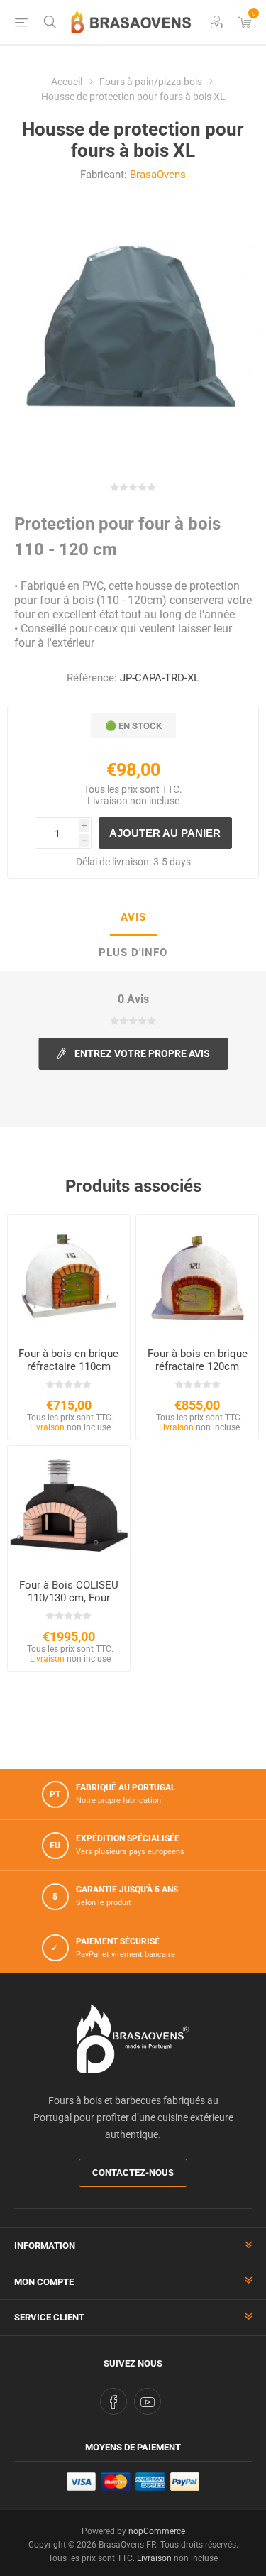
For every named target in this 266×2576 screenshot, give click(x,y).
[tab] (133, 918)
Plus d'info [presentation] (133, 953)
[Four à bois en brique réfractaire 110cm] (69, 1276)
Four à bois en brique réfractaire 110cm (68, 1360)
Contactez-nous (133, 2172)
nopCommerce (157, 2531)
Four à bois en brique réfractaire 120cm (198, 1360)
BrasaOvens (158, 175)
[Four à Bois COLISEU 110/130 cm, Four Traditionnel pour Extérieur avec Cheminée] (69, 1507)
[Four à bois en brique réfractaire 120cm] (197, 1276)
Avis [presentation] (133, 917)
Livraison (107, 801)
